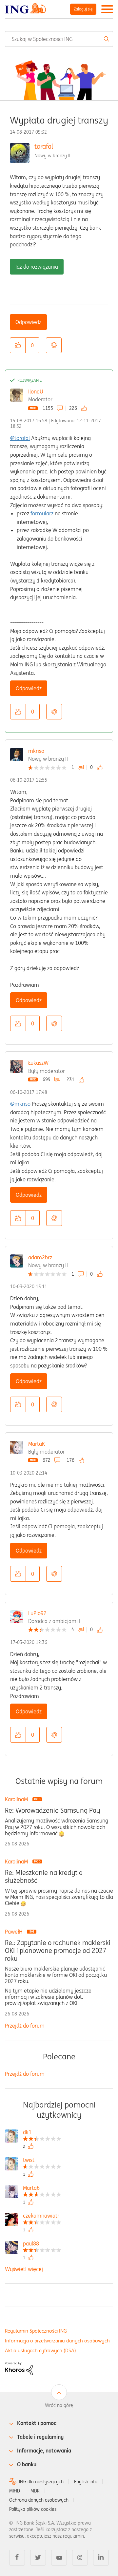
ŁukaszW (38, 1063)
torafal (44, 146)
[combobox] (59, 39)
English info (86, 2482)
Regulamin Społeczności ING (36, 2331)
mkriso (36, 751)
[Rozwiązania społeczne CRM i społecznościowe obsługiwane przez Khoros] (19, 2368)
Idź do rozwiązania (37, 267)
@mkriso (20, 1104)
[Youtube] (59, 2558)
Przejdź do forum (25, 2026)
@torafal (20, 438)
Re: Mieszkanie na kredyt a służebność (44, 1877)
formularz (42, 513)
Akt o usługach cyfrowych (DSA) (40, 2350)
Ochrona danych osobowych (39, 2500)
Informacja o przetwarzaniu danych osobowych (57, 2341)
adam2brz (40, 1257)
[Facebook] (17, 2558)
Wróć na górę (59, 2405)
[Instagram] (80, 2558)
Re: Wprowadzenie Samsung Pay (52, 1810)
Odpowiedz (28, 322)
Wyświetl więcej (24, 2269)
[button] (18, 345)
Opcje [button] (54, 345)
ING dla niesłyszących (41, 2482)
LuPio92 (37, 1613)
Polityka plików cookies (33, 2509)
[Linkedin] (101, 2558)
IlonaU (36, 391)
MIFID (15, 2491)
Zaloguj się (83, 9)
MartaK (37, 1444)
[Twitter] (38, 2558)
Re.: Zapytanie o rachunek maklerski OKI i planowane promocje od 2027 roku (58, 1951)
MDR (35, 2491)
